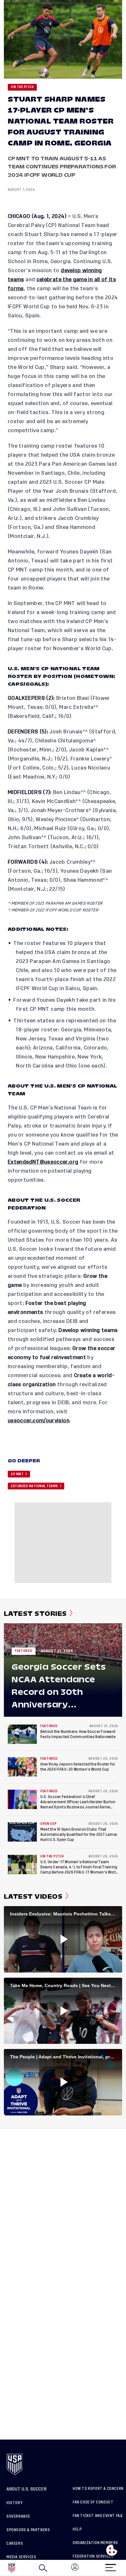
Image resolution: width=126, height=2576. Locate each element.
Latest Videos (33, 1896)
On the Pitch (22, 87)
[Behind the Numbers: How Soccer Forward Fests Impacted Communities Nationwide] (22, 1734)
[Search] (43, 2568)
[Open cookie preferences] (112, 2550)
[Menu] (110, 2566)
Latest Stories (35, 1614)
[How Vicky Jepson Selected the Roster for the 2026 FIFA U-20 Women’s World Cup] (22, 1767)
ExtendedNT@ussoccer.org (43, 1162)
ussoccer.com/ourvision (39, 1421)
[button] (126, 2568)
